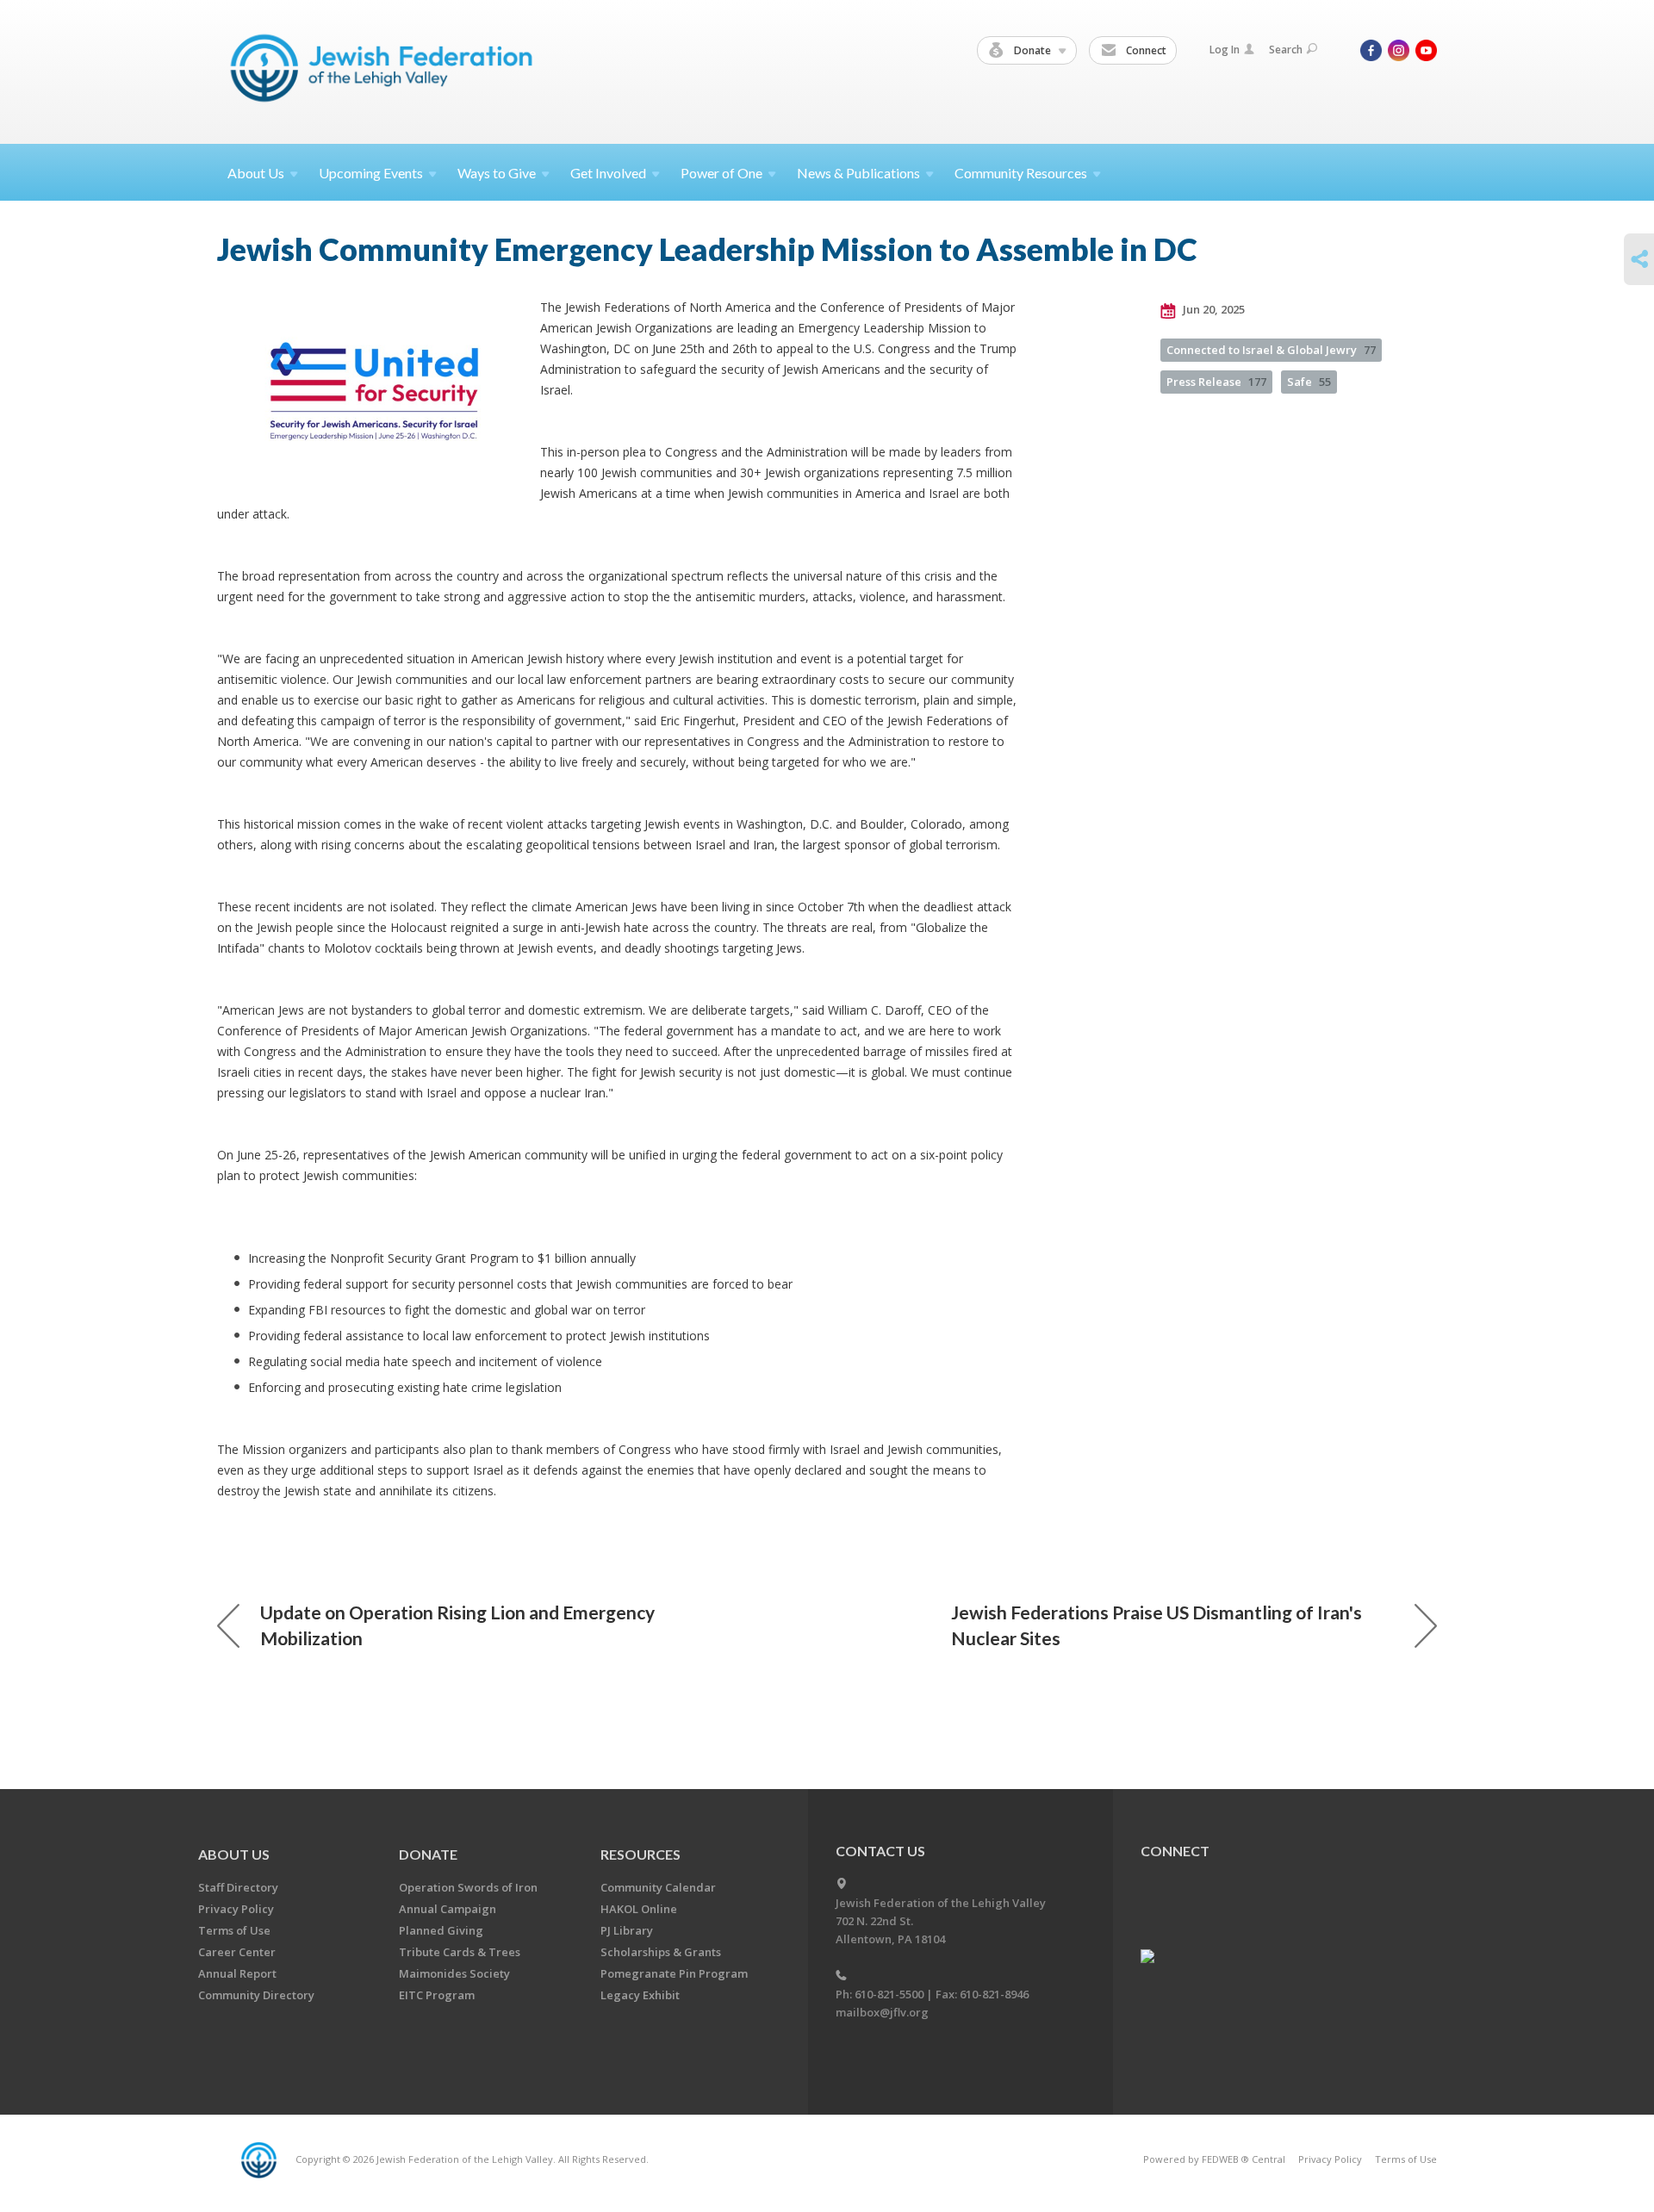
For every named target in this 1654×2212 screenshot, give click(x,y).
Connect (1145, 50)
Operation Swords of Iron (468, 1887)
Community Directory (256, 1995)
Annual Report (237, 1973)
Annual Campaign (448, 1909)
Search (1286, 50)
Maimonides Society (454, 1973)
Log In (1225, 50)
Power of (721, 173)
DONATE (428, 1854)
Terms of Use (234, 1930)
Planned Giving (441, 1930)
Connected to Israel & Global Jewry (1271, 350)
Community (1021, 173)
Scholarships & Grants (661, 1952)
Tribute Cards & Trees (460, 1952)
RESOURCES (640, 1854)
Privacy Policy (236, 1909)
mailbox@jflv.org (882, 2012)
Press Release (1216, 382)
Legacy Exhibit (640, 1995)
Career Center (237, 1952)
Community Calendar (658, 1887)
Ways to (497, 173)
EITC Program (437, 1995)
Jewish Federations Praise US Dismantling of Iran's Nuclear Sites (1157, 1625)
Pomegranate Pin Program (674, 1973)
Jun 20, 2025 (1213, 309)
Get (608, 173)
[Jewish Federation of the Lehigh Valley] (386, 71)
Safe (1309, 382)
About (256, 173)
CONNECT (1175, 1851)
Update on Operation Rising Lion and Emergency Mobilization (457, 1625)
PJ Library (627, 1930)
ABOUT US (234, 1854)
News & (858, 173)
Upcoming (371, 173)
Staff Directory (238, 1887)
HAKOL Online (639, 1909)
